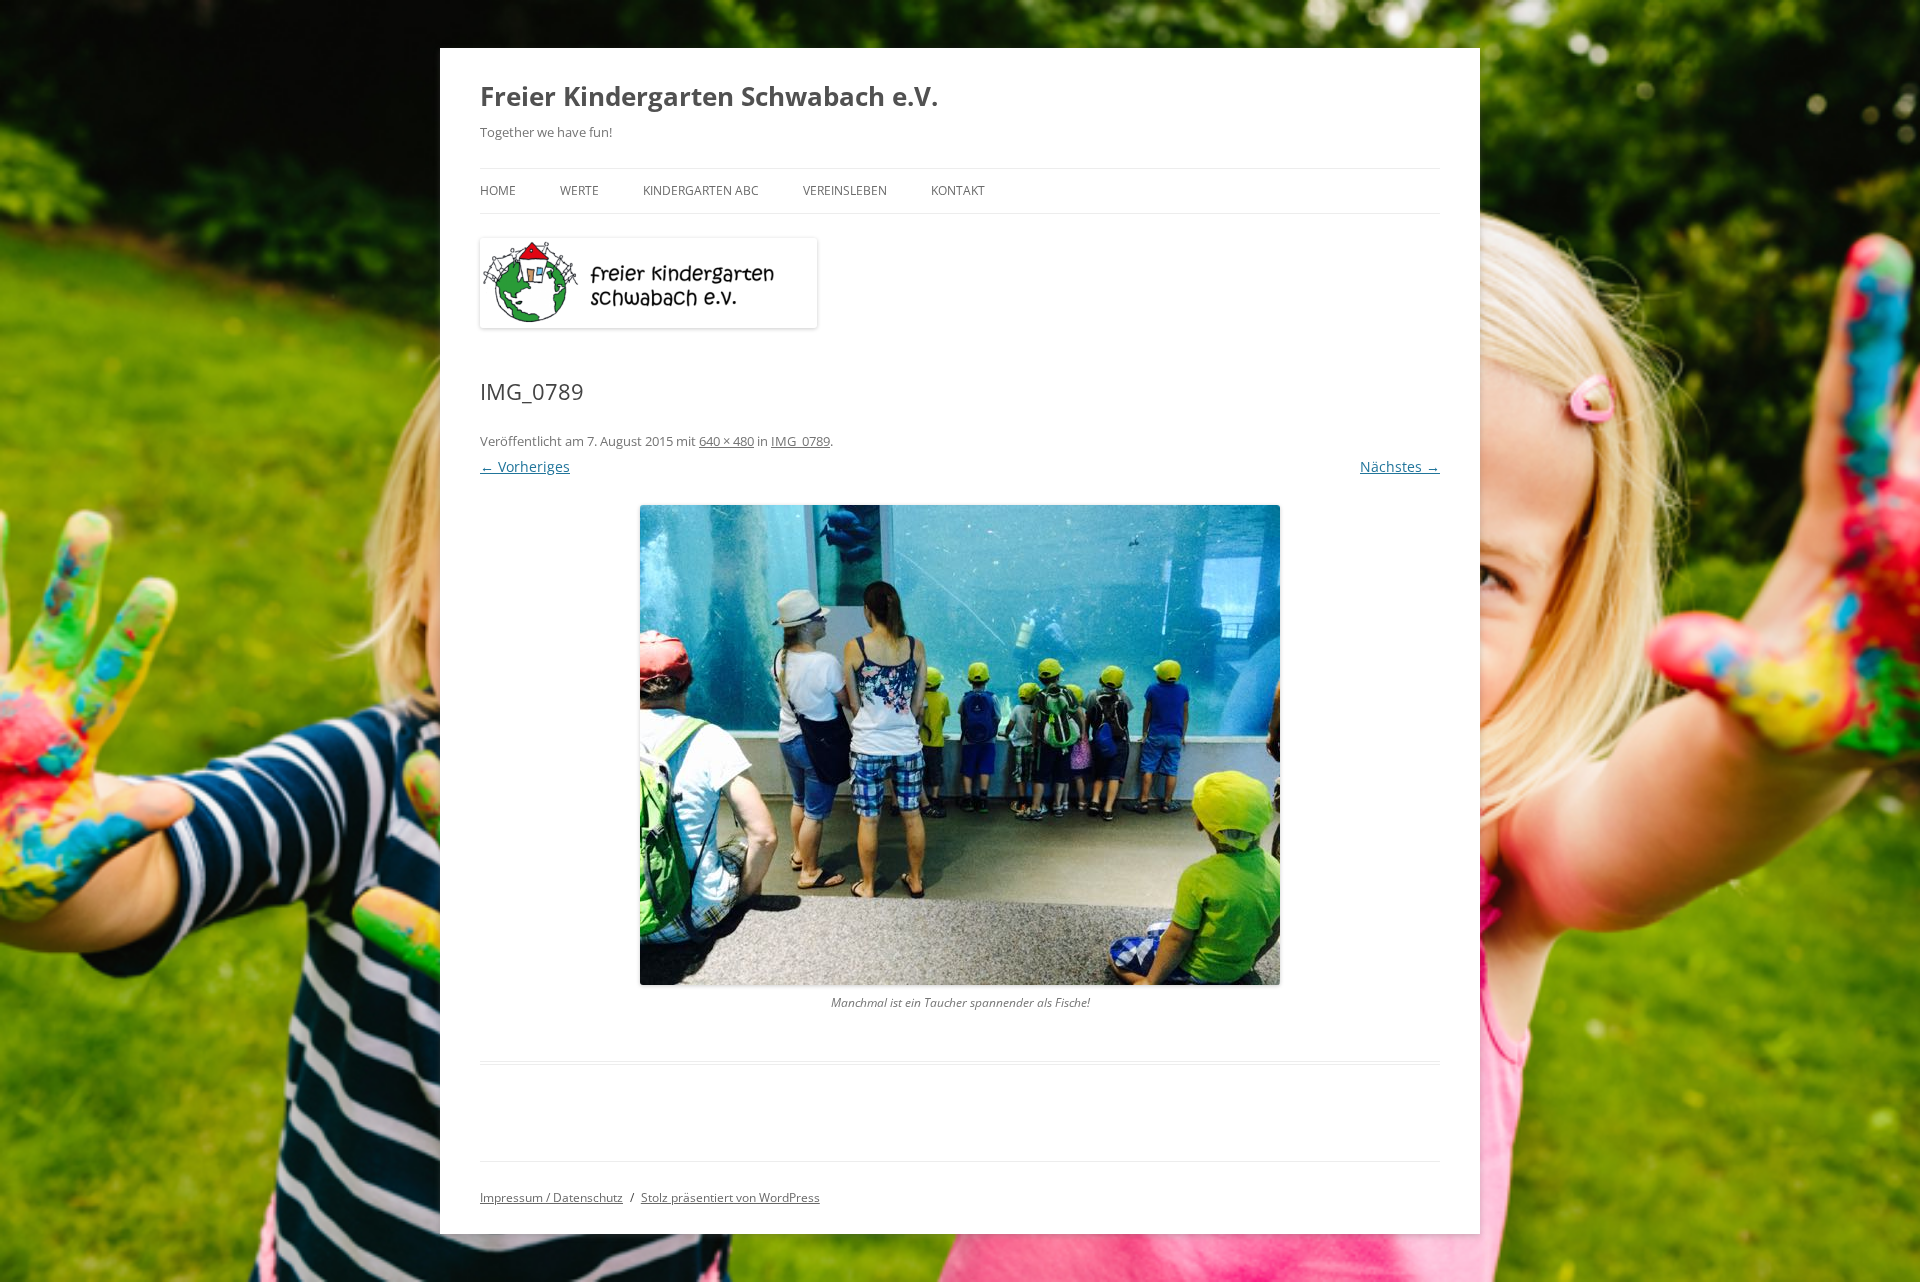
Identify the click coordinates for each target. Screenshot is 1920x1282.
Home (498, 190)
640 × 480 (726, 441)
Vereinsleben (845, 190)
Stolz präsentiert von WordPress (730, 1197)
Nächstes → (1400, 466)
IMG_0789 (800, 441)
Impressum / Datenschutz (551, 1197)
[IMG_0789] (960, 745)
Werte (579, 190)
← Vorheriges (525, 466)
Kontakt (958, 190)
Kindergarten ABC (701, 190)
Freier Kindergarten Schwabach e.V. (709, 96)
